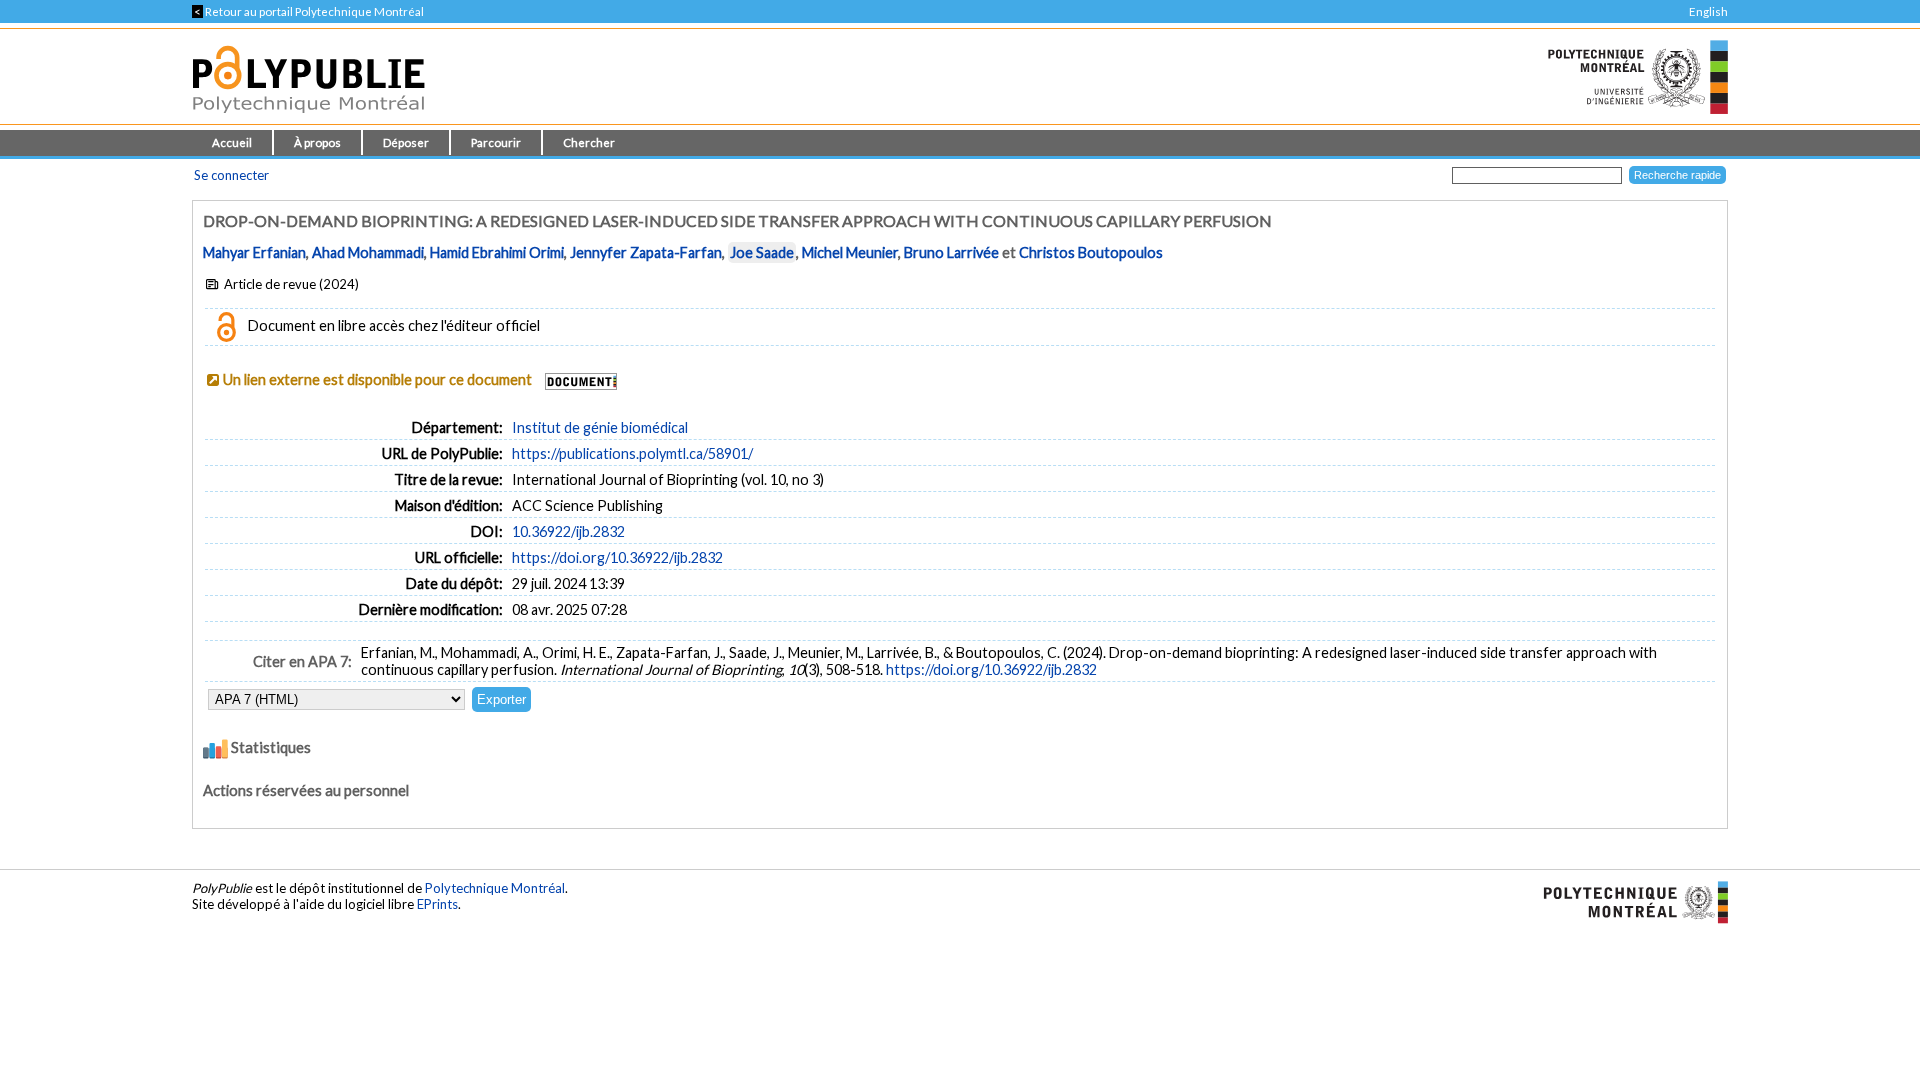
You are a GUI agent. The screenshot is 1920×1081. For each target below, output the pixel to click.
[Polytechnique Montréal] (1627, 901)
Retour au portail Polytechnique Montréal (308, 11)
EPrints (437, 904)
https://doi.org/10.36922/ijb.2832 (617, 557)
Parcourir (496, 142)
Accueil (232, 142)
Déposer (406, 142)
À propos (317, 142)
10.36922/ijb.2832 (568, 531)
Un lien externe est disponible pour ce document (377, 379)
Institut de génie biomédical (600, 427)
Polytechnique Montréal (495, 888)
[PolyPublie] (308, 118)
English (1708, 11)
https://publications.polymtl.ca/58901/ (632, 453)
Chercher (589, 142)
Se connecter (231, 175)
